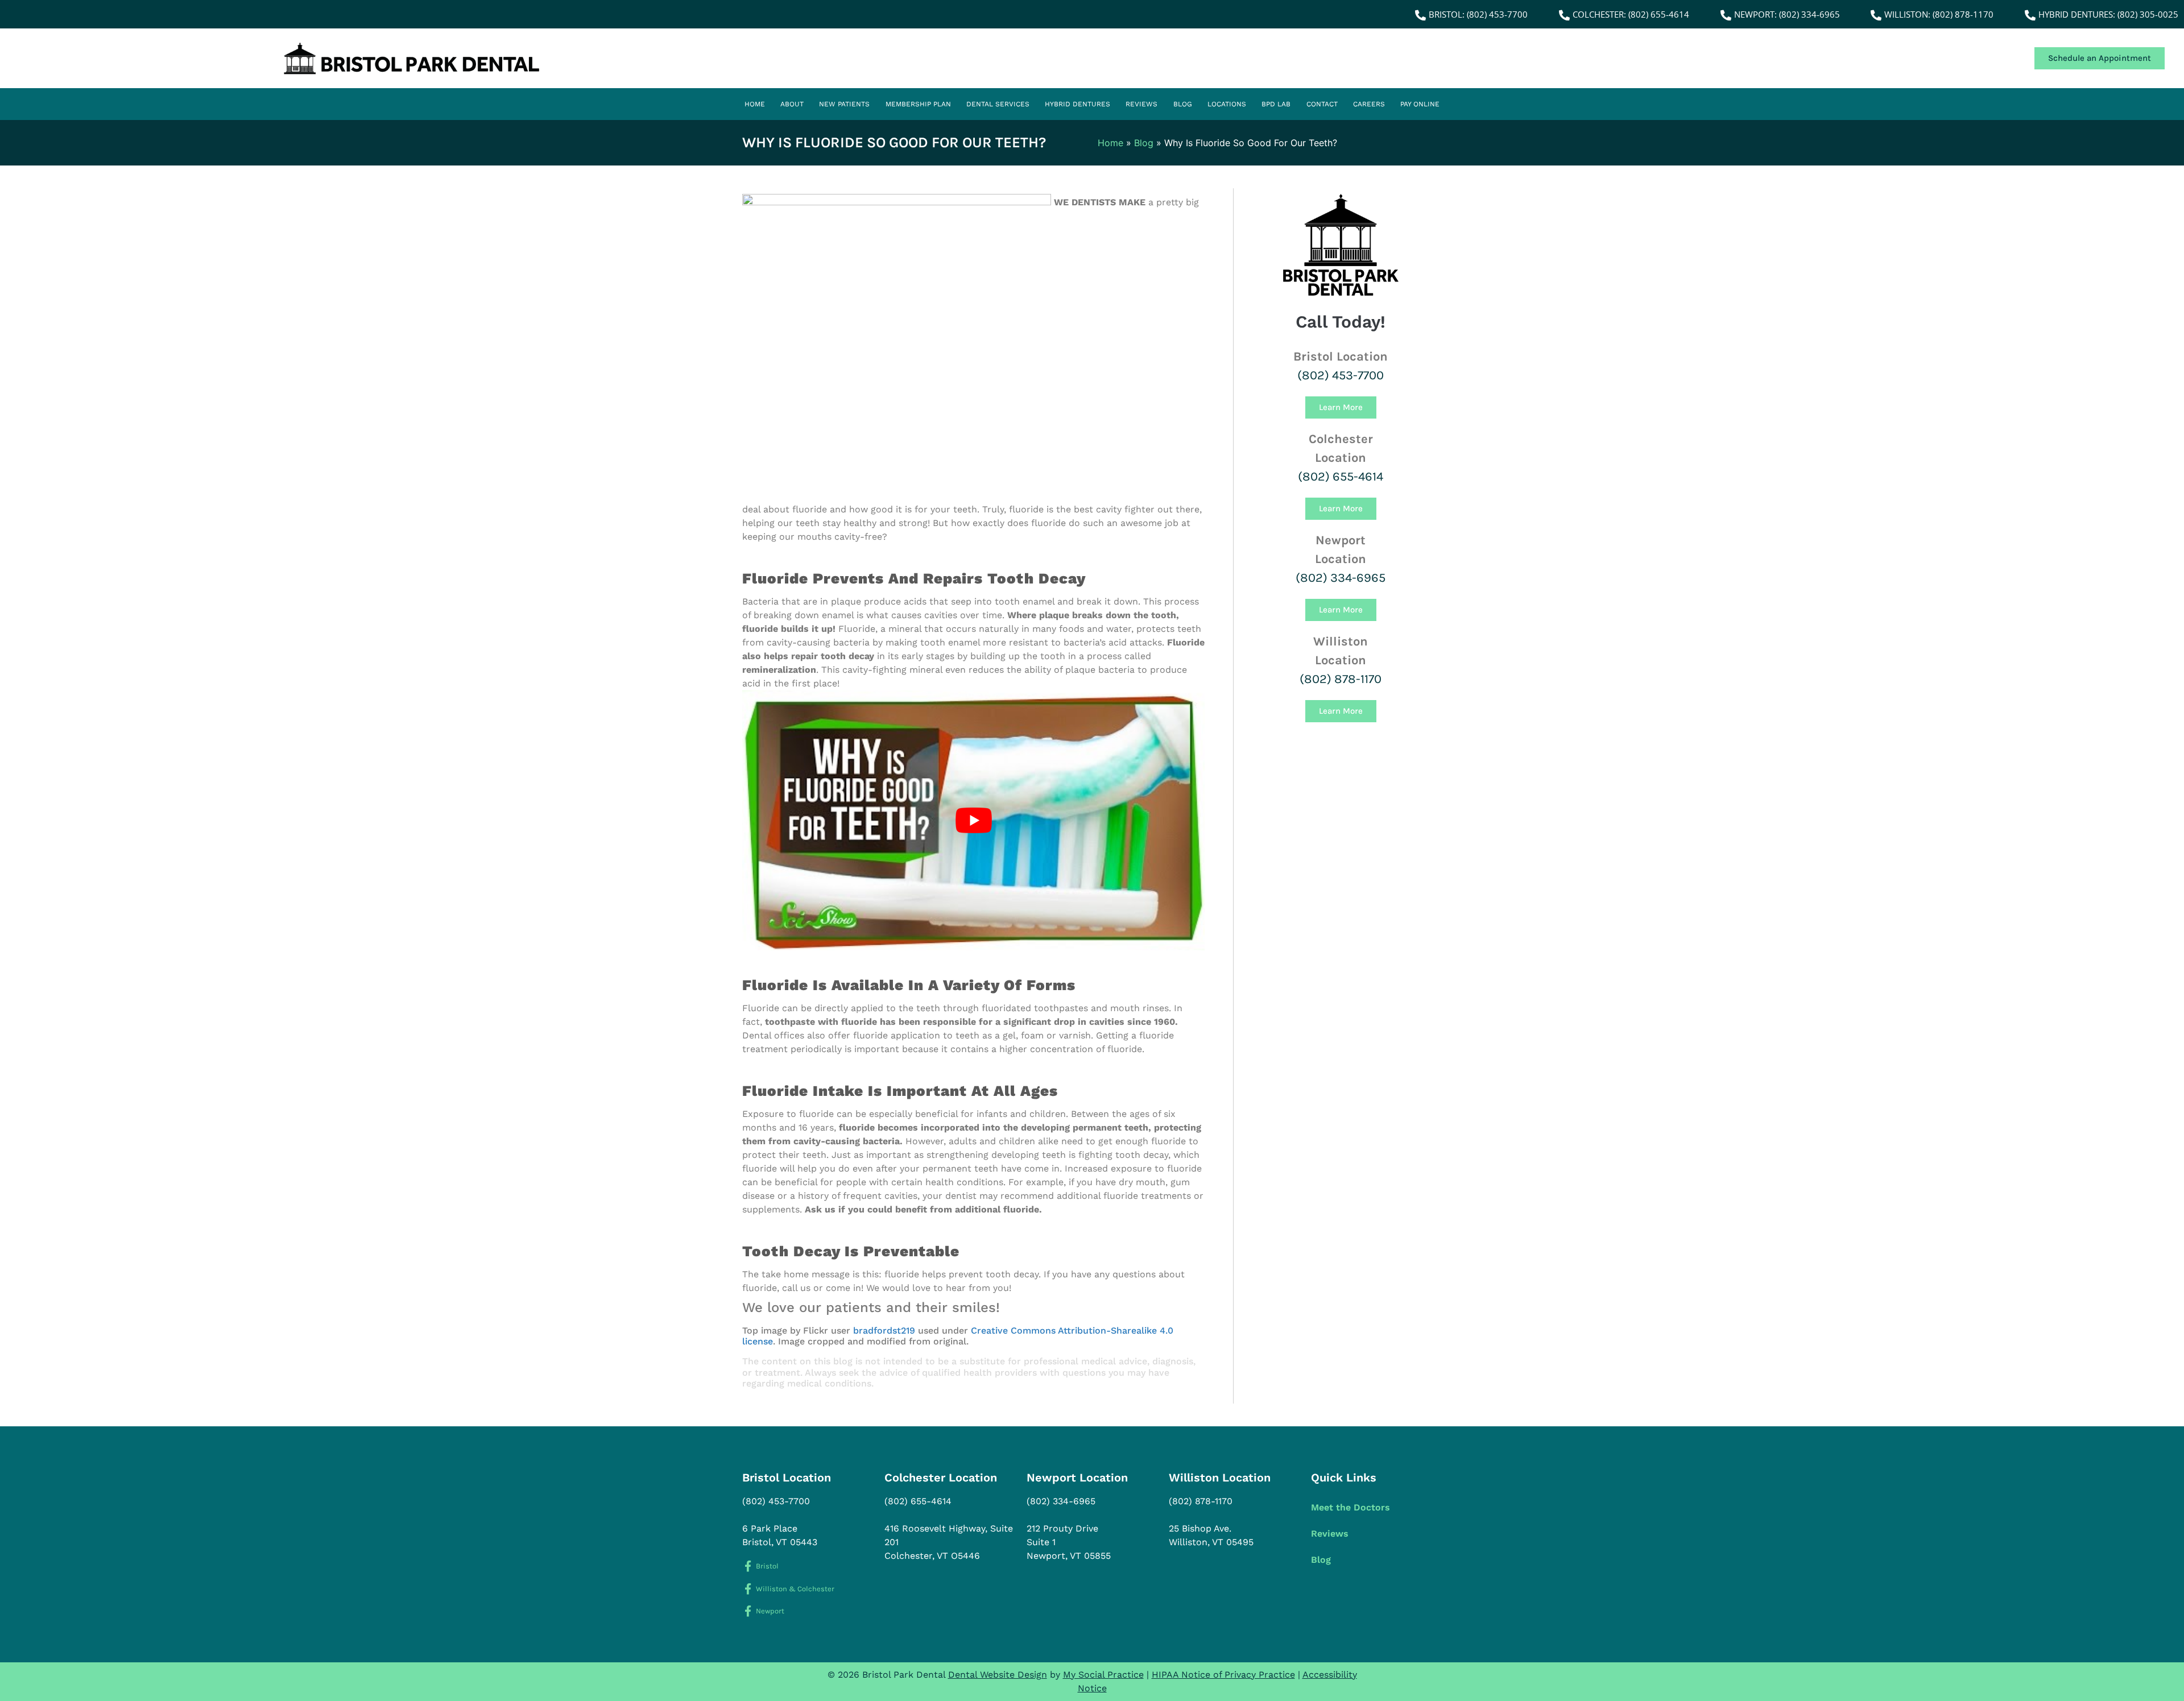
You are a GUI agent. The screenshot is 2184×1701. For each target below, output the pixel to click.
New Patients (844, 104)
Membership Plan (918, 104)
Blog (1183, 104)
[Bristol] (748, 1566)
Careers (1369, 104)
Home (755, 104)
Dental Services (998, 104)
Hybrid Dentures (1077, 104)
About (792, 104)
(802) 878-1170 (1341, 679)
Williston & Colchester (795, 1589)
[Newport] (748, 1611)
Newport (770, 1611)
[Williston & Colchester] (748, 1589)
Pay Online (1420, 104)
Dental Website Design (998, 1675)
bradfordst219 (884, 1330)
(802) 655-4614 (1341, 477)
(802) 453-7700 (1341, 375)
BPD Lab (1276, 104)
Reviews (1141, 104)
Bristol (767, 1566)
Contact (1322, 104)
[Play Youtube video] (973, 820)
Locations (1227, 104)
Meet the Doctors (1350, 1507)
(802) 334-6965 (1341, 578)
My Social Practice (1103, 1675)
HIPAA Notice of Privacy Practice (1223, 1675)
